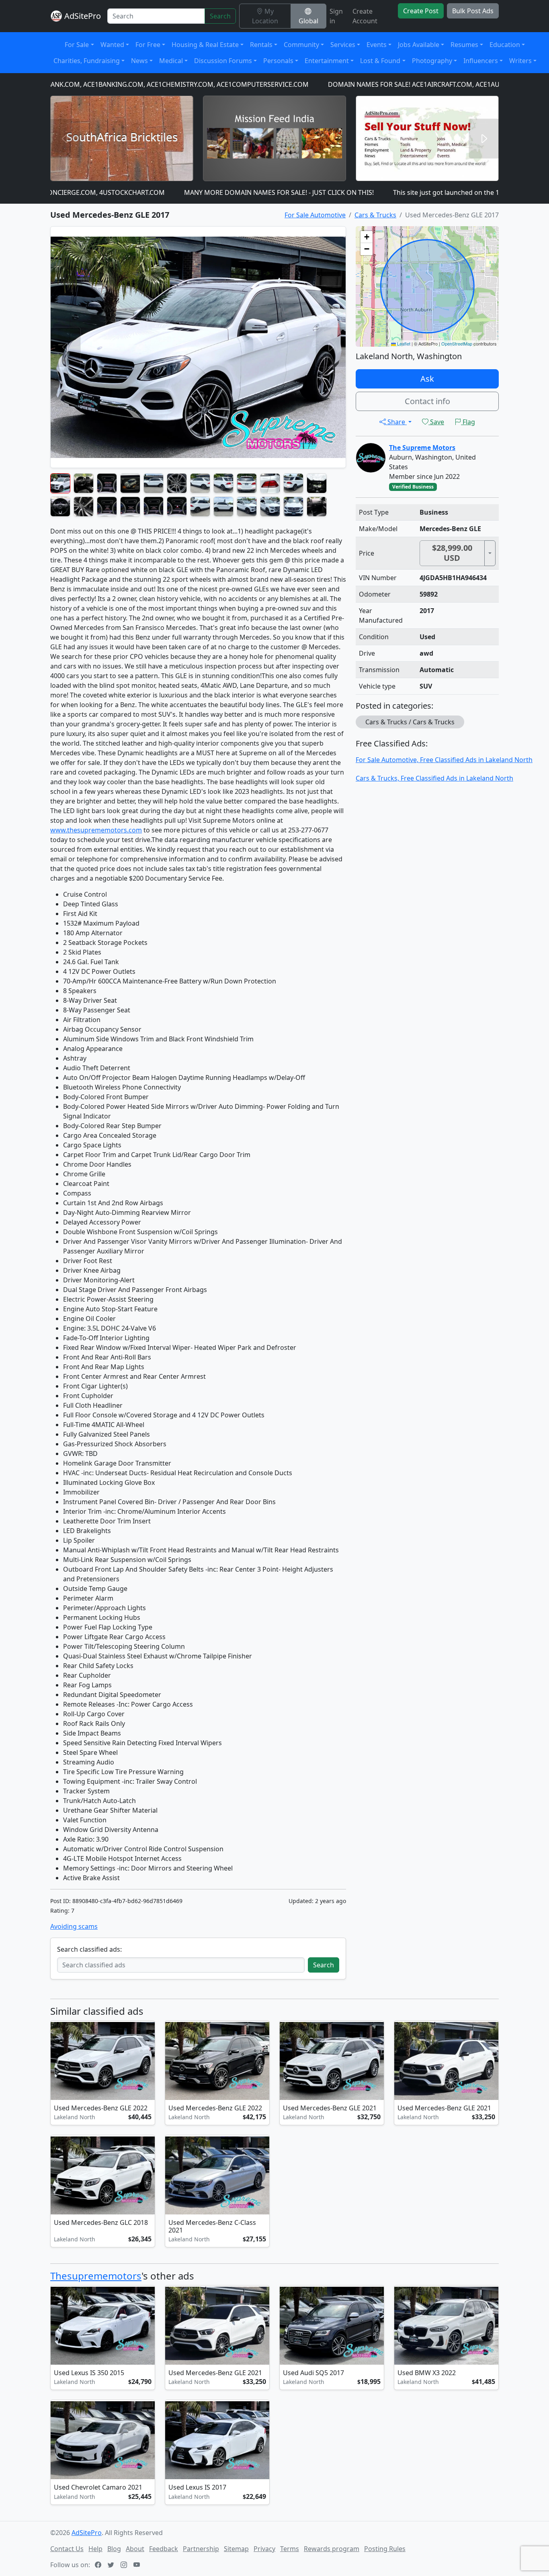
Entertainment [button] (327, 61)
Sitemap (236, 2549)
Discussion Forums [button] (223, 61)
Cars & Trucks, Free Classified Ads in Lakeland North (434, 778)
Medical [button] (171, 61)
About (135, 2549)
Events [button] (377, 45)
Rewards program (332, 2549)
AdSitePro (83, 16)
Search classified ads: (89, 1949)
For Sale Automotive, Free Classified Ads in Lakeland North (444, 760)
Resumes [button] (464, 45)
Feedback (164, 2549)
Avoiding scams (74, 1926)
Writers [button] (520, 61)
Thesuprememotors (96, 2276)
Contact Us (67, 2549)
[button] (367, 237)
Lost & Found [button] (380, 61)
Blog (114, 2549)
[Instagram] (125, 2565)
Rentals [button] (261, 45)
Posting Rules (385, 2549)
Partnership (201, 2549)
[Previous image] (58, 2062)
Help (95, 2549)
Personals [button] (278, 61)
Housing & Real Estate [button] (205, 45)
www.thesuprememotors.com (96, 830)
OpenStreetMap (457, 343)
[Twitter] (112, 2565)
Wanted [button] (112, 45)
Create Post (421, 11)
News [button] (139, 61)
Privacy (264, 2549)
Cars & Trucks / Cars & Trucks (410, 722)
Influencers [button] (481, 61)
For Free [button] (148, 45)
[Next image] (147, 2062)
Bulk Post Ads (473, 11)
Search (220, 16)
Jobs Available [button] (419, 45)
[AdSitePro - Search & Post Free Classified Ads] (56, 16)
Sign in (336, 16)
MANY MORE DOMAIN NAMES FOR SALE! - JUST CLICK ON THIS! (214, 192)
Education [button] (505, 45)
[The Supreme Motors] (371, 457)
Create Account (365, 16)
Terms (290, 2549)
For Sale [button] (77, 45)
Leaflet (403, 343)
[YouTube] (137, 2565)
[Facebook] (99, 2565)
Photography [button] (432, 61)
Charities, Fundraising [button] (87, 61)
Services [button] (343, 45)
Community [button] (301, 45)
